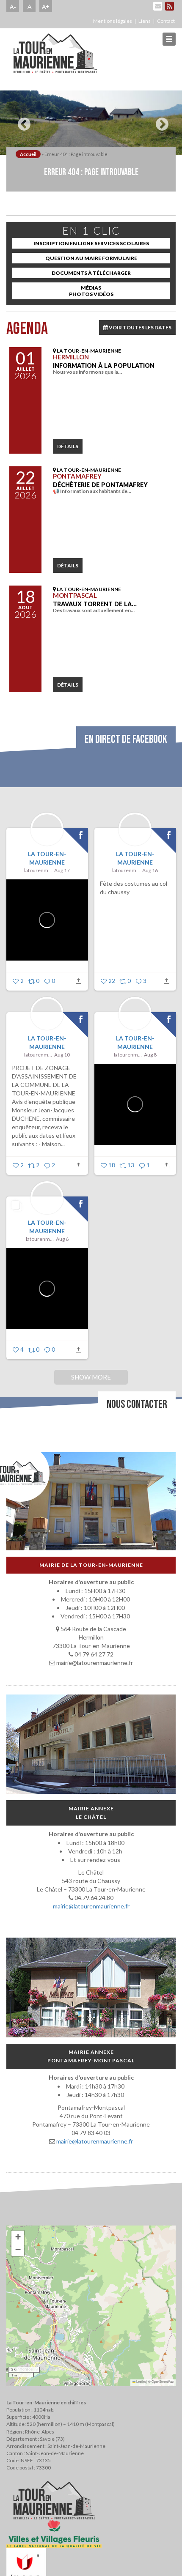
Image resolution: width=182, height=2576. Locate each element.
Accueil (28, 154)
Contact (166, 21)
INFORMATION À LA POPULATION (104, 365)
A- (13, 6)
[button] (18, 2237)
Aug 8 (150, 1055)
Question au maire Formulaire (91, 258)
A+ (46, 6)
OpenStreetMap (163, 2381)
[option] (91, 123)
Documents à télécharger (91, 273)
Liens (145, 21)
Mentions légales (113, 21)
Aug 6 (62, 1239)
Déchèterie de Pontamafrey (100, 485)
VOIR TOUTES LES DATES (140, 327)
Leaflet (141, 2381)
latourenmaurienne (38, 870)
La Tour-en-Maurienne (47, 858)
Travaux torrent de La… (95, 604)
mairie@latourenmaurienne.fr (91, 1906)
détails (68, 446)
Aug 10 (62, 1055)
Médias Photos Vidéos (91, 291)
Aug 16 (150, 870)
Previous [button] (22, 121)
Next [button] (160, 121)
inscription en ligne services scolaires (91, 243)
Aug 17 (62, 870)
